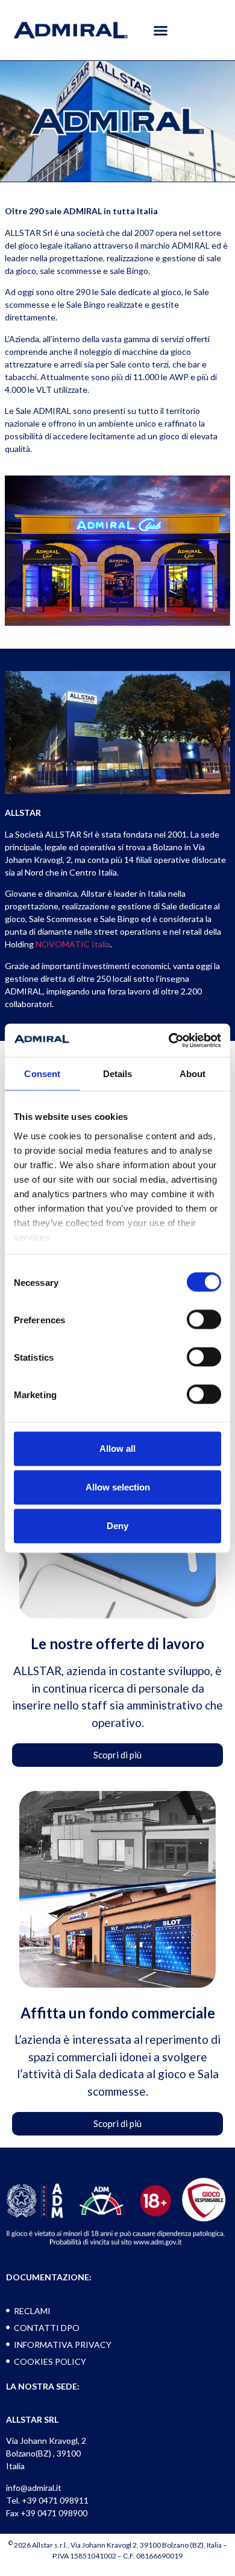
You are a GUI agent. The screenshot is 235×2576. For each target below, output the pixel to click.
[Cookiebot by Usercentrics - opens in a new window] (169, 1040)
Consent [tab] (42, 1074)
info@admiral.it (34, 2488)
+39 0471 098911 (55, 2500)
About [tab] (193, 1074)
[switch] (204, 1320)
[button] (161, 30)
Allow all (117, 1449)
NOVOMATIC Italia (73, 944)
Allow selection (118, 1487)
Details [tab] (118, 1074)
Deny (117, 1526)
